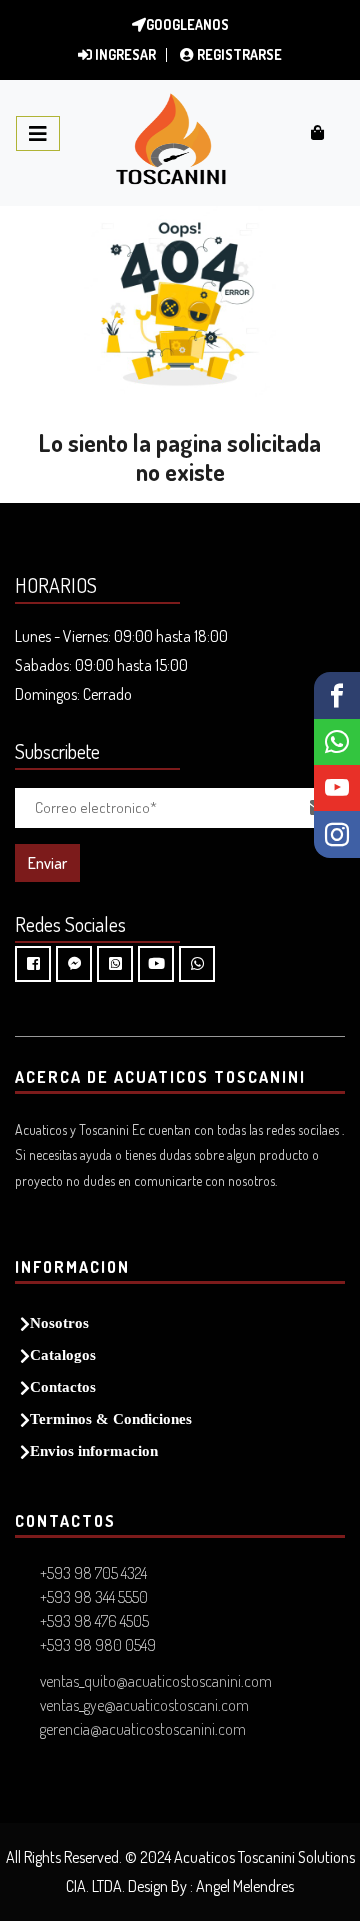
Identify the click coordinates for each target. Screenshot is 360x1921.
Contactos (63, 1386)
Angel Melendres (245, 1886)
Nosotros (59, 1322)
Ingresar (124, 54)
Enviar (47, 863)
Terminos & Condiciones (111, 1418)
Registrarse (238, 54)
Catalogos (63, 1354)
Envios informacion (94, 1450)
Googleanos (187, 24)
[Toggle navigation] (38, 133)
